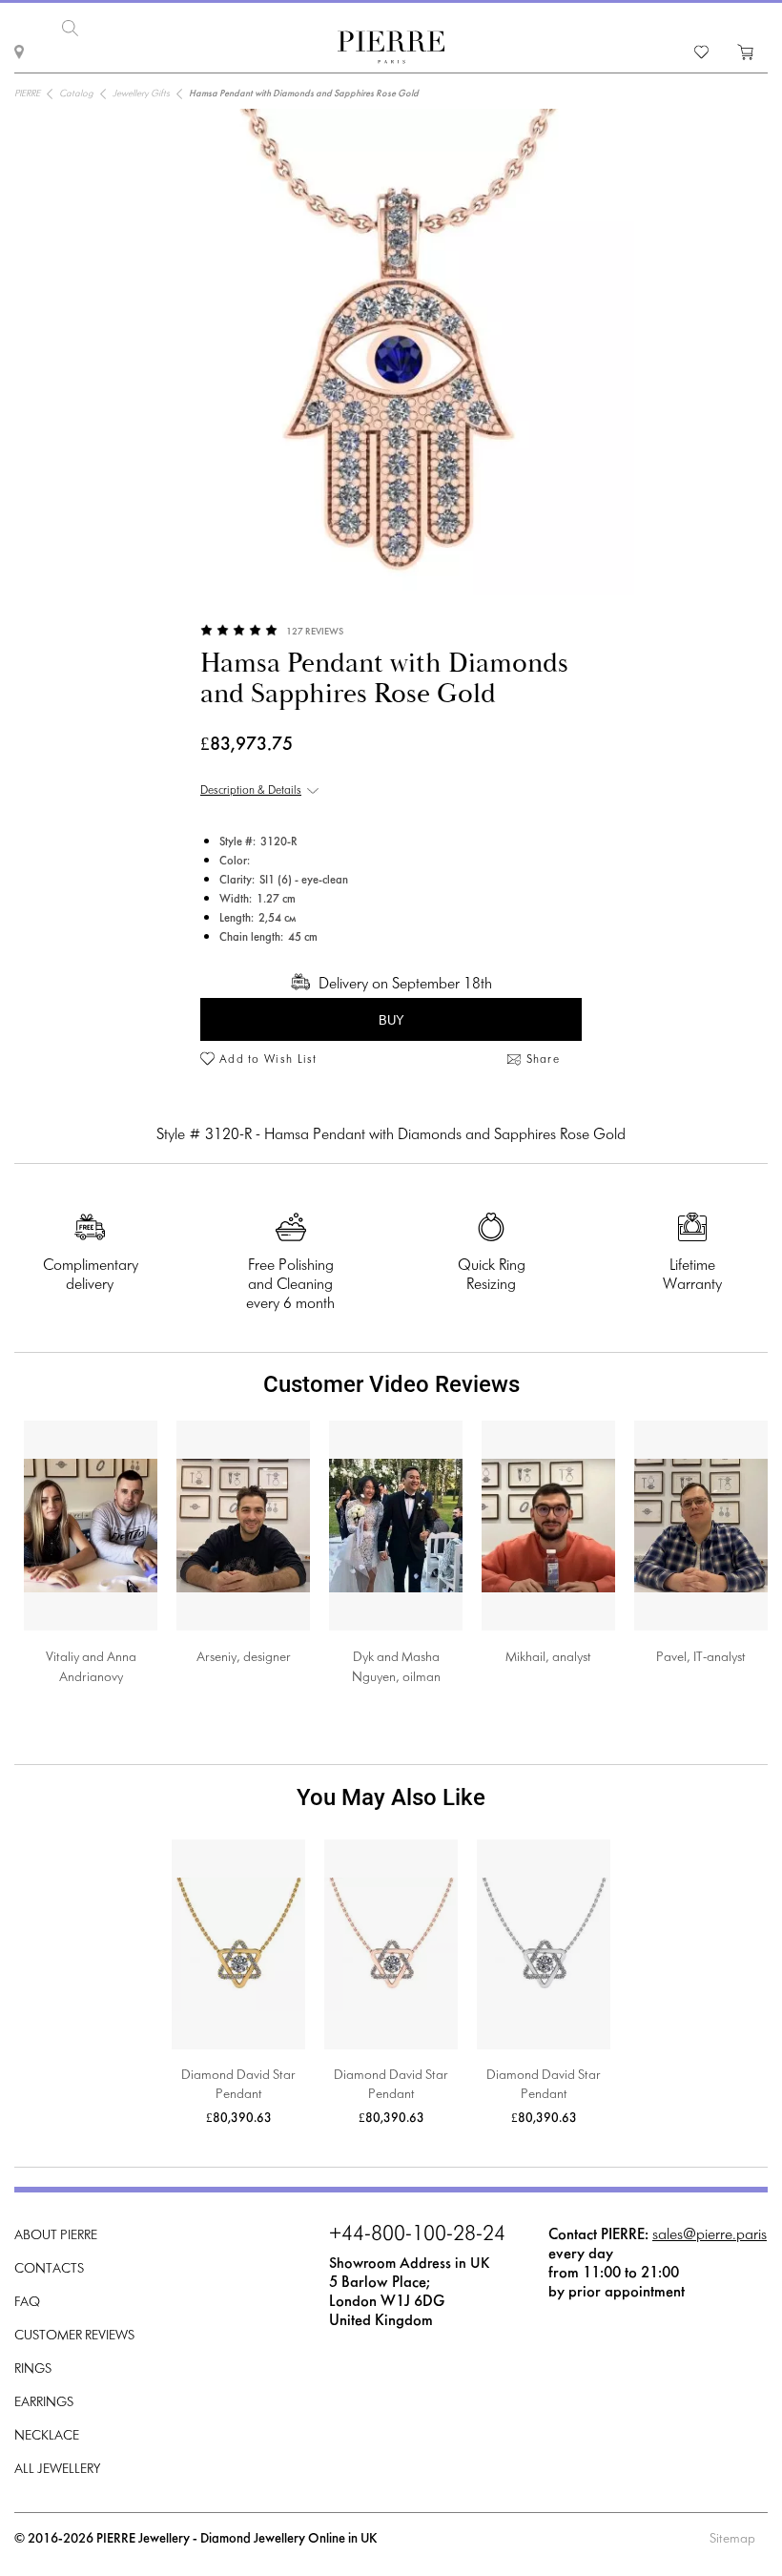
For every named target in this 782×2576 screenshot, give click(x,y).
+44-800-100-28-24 (417, 2235)
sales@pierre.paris (710, 2235)
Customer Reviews (74, 2336)
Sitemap (732, 2539)
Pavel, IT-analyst (701, 1658)
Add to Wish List (268, 1060)
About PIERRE (56, 2236)
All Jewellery (57, 2470)
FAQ (27, 2303)
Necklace (47, 2436)
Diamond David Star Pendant (238, 2085)
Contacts (49, 2269)
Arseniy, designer (244, 1658)
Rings (33, 2369)
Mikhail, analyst (548, 1658)
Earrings (44, 2403)
